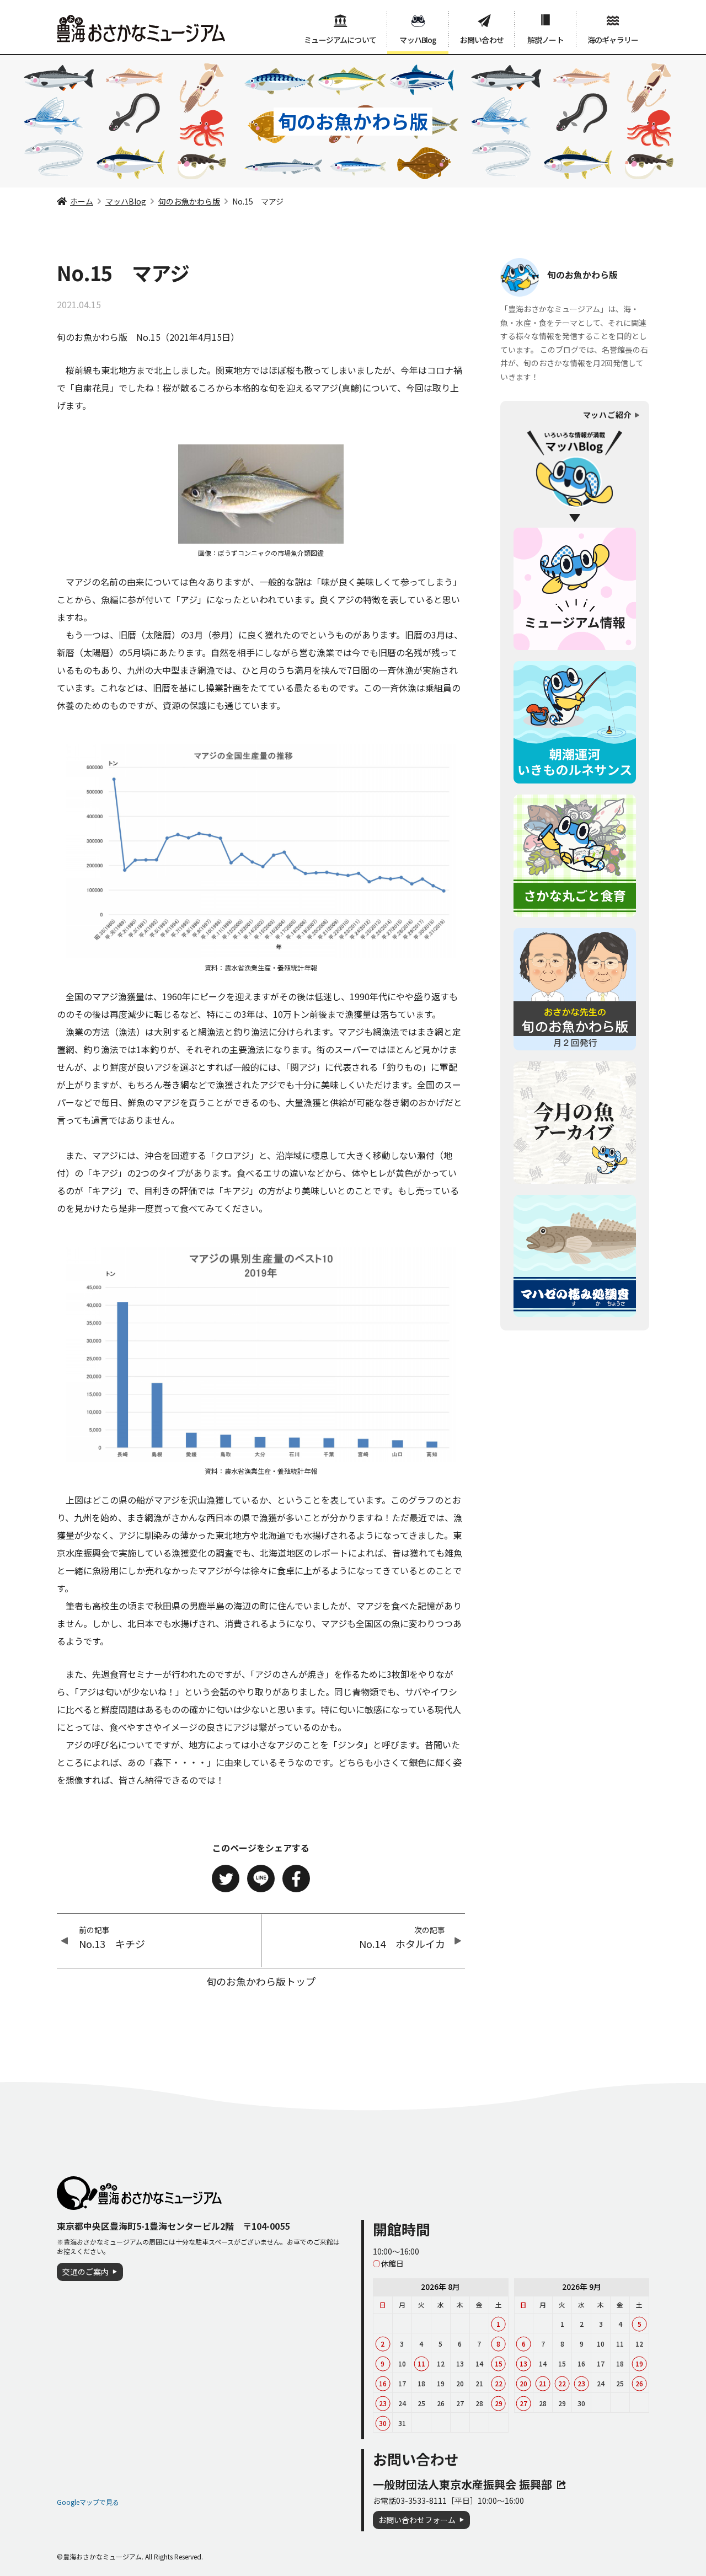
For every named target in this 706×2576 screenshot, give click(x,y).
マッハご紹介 (607, 415)
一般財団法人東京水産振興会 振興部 (462, 2484)
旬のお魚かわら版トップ (261, 1981)
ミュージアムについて (340, 40)
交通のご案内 (85, 2272)
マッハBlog (418, 40)
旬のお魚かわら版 (189, 201)
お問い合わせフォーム (417, 2520)
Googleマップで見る (88, 2502)
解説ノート (545, 40)
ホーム (82, 201)
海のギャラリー (613, 40)
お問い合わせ (482, 40)
